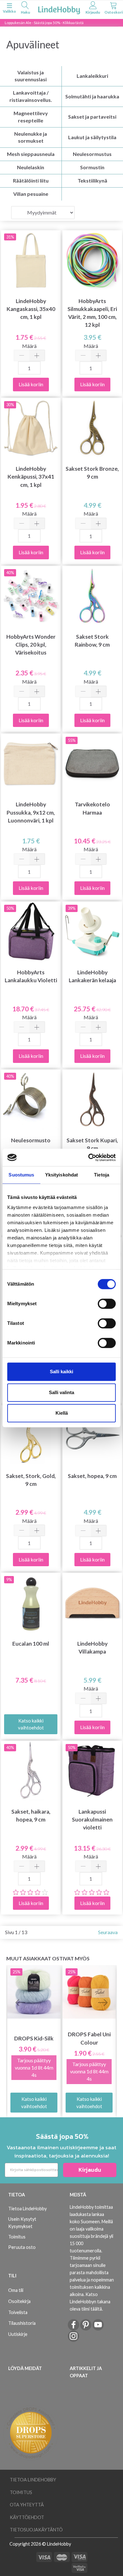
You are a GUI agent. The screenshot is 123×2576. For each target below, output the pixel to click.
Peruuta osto (22, 2247)
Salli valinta (61, 1392)
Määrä (29, 346)
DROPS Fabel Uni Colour (89, 2038)
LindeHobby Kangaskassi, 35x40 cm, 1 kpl (31, 309)
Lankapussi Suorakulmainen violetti (92, 1819)
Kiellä (62, 1413)
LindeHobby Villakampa (92, 1648)
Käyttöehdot (27, 2517)
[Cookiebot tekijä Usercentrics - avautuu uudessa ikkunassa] (88, 1158)
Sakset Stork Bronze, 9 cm (92, 473)
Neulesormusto (31, 1140)
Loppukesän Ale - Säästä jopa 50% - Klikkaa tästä (44, 23)
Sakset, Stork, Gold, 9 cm (31, 1480)
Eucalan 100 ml (31, 1644)
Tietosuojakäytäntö (36, 2530)
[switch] (107, 1304)
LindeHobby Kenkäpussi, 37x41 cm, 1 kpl (31, 477)
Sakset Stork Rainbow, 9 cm (92, 641)
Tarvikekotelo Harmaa (92, 808)
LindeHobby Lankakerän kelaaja (92, 976)
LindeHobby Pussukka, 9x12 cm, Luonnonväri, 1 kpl (31, 812)
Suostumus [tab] (21, 1175)
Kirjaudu (90, 2170)
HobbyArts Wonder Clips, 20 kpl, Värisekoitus (31, 645)
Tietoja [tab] (102, 1175)
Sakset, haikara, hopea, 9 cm (31, 1816)
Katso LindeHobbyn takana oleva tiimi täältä (90, 2302)
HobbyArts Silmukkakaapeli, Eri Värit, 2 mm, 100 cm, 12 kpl (92, 313)
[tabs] (25, 9)
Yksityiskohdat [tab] (61, 1175)
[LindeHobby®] (59, 9)
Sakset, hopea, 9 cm (92, 1476)
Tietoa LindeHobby (27, 2209)
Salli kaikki (61, 1372)
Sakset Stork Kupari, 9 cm (92, 1144)
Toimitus (17, 2237)
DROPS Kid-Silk (34, 2038)
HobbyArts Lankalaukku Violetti (31, 976)
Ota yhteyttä (27, 2505)
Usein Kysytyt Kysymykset (22, 2223)
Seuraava (108, 1932)
